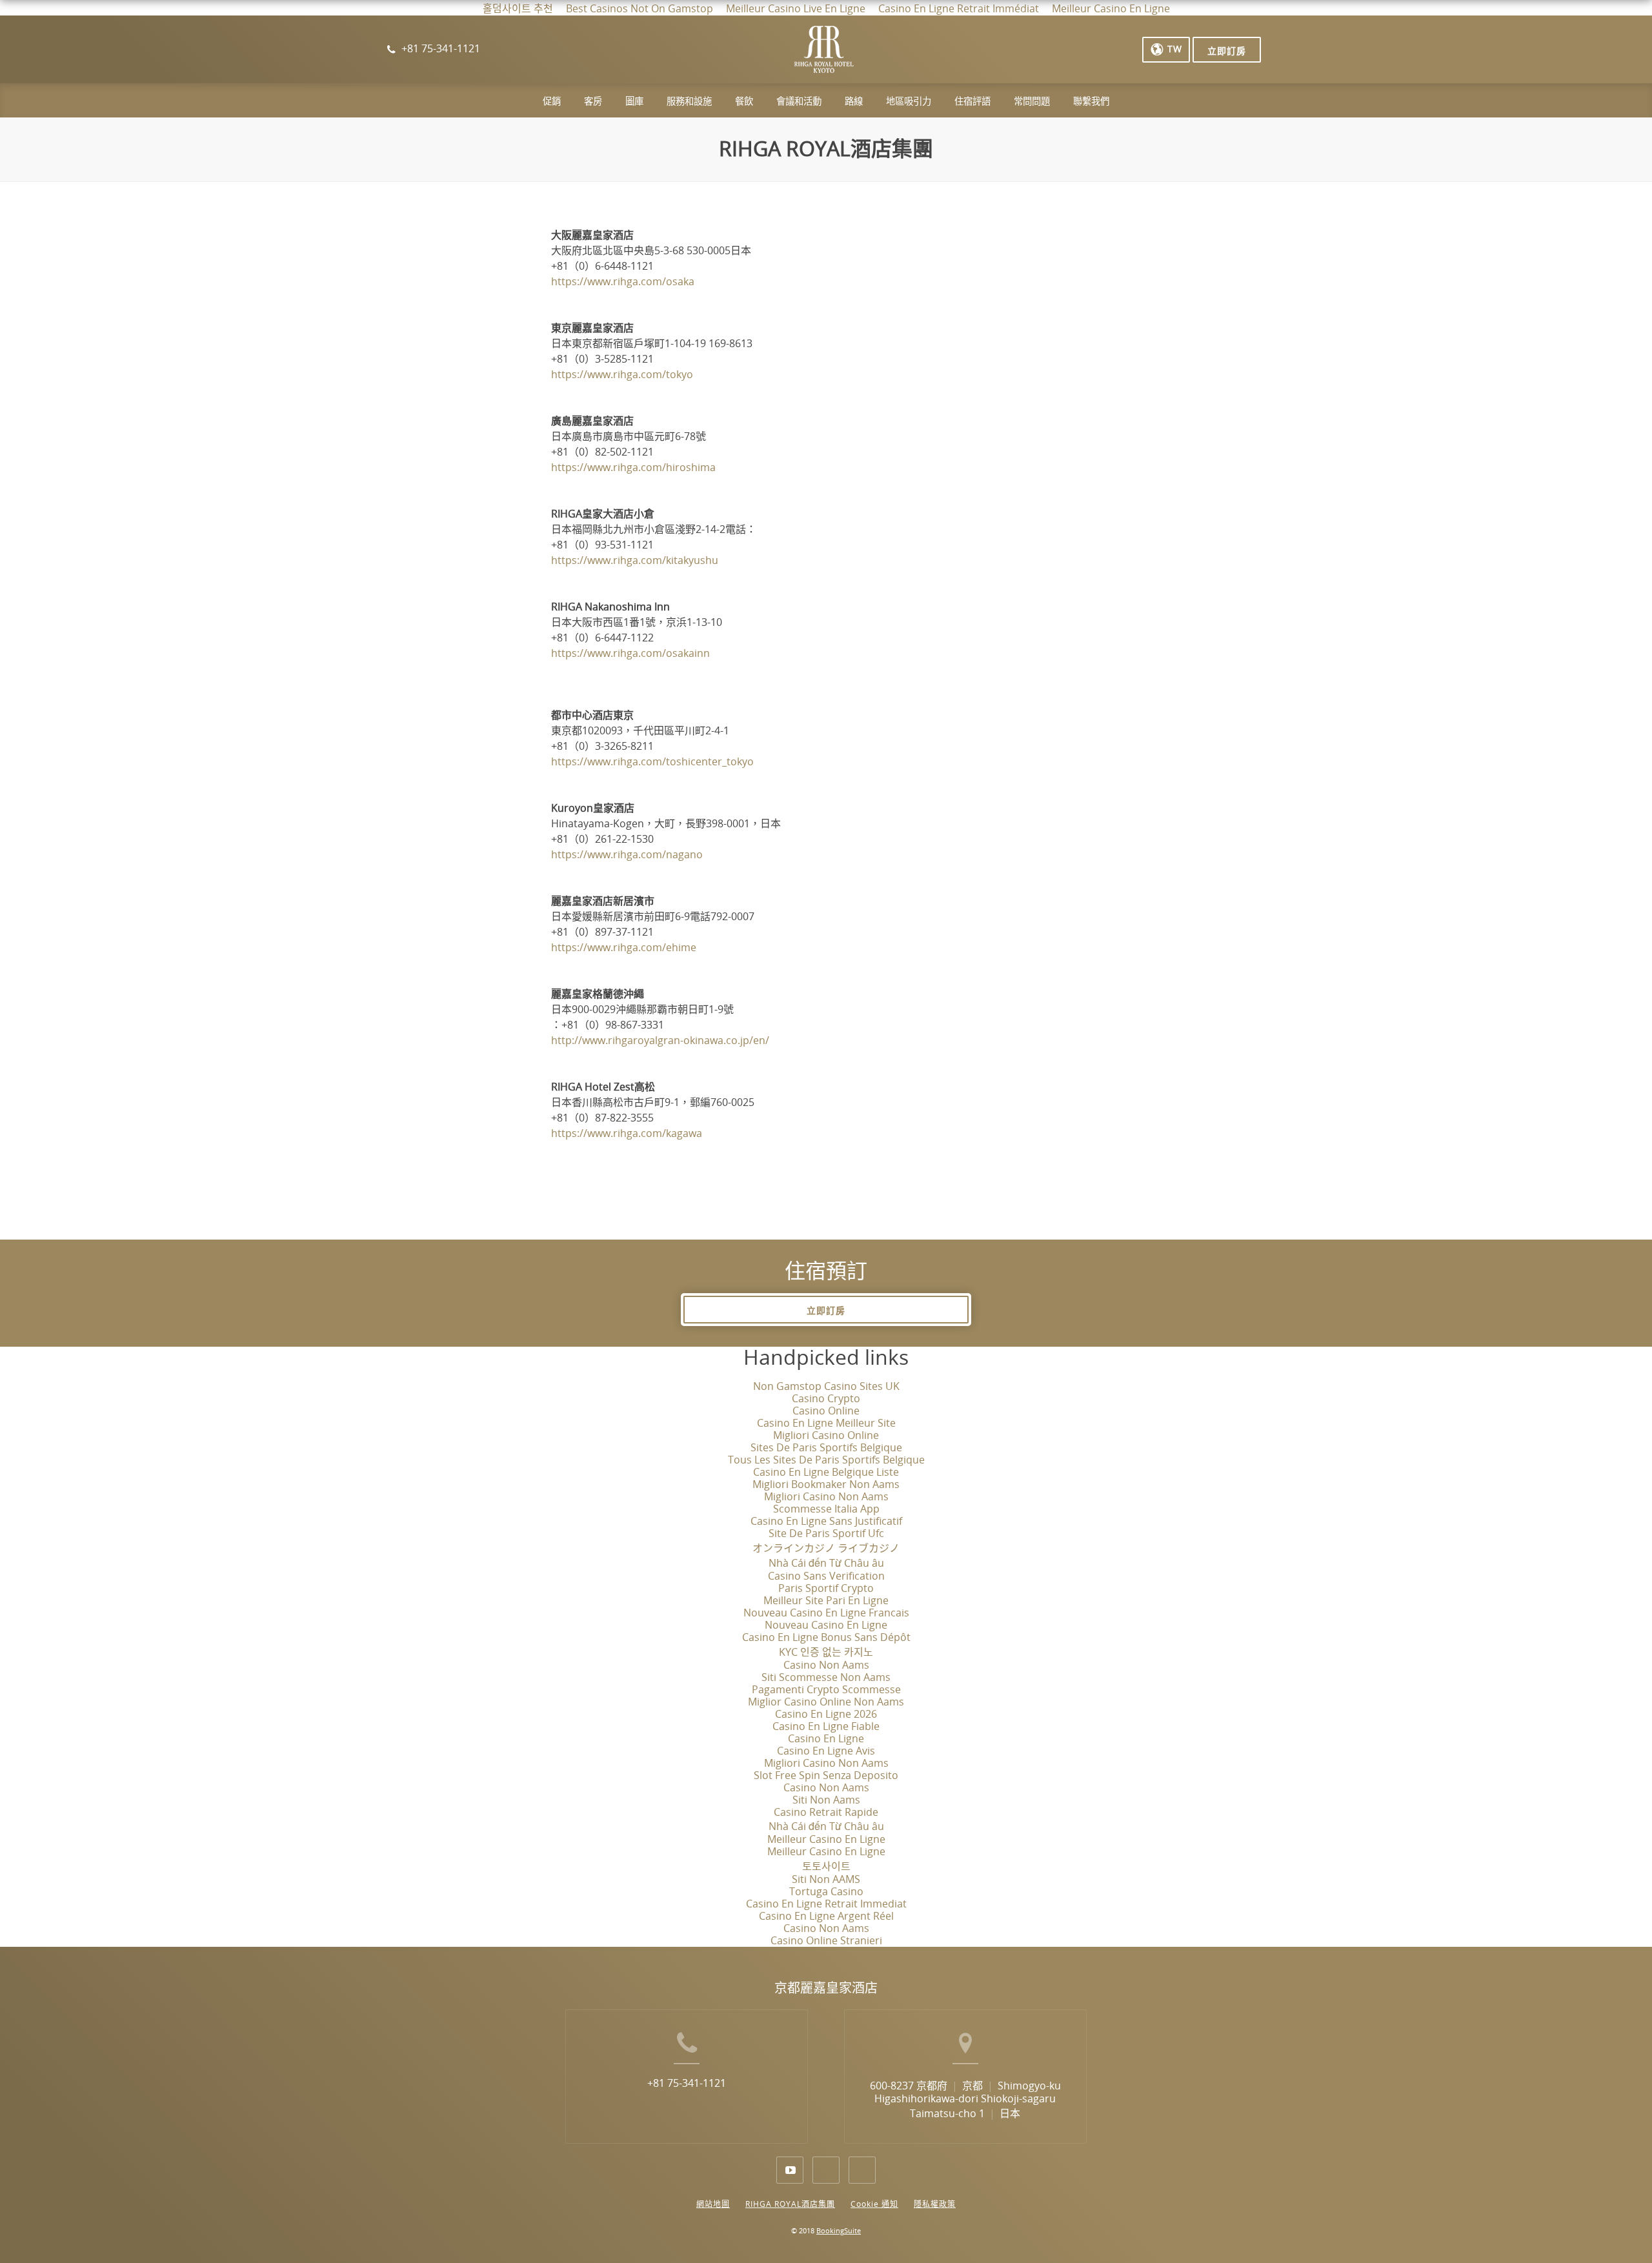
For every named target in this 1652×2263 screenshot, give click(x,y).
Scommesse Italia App (826, 1509)
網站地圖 (713, 2204)
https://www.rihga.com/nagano (627, 855)
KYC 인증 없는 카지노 (826, 1652)
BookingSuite (839, 2231)
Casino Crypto (826, 1399)
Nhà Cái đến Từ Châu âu (826, 1563)
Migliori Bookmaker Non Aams (826, 1484)
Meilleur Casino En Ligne (826, 1839)
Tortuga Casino (826, 1892)
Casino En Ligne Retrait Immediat (826, 1904)
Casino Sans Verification (826, 1576)
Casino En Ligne (826, 1739)
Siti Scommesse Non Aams (826, 1677)
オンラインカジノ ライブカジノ (826, 1548)
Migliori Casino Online (826, 1435)
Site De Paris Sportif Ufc (826, 1534)
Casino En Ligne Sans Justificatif (826, 1521)
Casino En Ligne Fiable (826, 1726)
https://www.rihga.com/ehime (624, 948)
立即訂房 (826, 1311)
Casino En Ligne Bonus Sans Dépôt (826, 1637)
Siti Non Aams (826, 1800)
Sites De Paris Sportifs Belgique (826, 1448)
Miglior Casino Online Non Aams (826, 1702)
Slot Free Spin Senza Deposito (826, 1775)
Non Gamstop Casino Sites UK (826, 1386)
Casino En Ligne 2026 (826, 1714)
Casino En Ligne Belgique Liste (826, 1472)
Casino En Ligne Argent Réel (826, 1916)
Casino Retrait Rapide (826, 1812)
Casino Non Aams (826, 1665)
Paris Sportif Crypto (826, 1588)
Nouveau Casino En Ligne (826, 1625)
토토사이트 (826, 1866)
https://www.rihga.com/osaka (623, 282)
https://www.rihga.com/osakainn (630, 653)
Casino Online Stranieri (826, 1941)
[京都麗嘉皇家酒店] (824, 55)
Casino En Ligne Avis (826, 1751)
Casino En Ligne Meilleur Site (826, 1423)
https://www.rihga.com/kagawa (627, 1133)
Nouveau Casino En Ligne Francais (826, 1613)
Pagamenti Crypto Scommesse (826, 1690)
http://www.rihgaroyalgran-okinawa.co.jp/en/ (660, 1041)
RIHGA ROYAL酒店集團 (790, 2204)
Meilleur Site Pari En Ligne (826, 1601)
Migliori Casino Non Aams (826, 1497)
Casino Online (826, 1411)
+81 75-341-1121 (687, 2083)
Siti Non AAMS (826, 1879)
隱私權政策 (935, 2204)
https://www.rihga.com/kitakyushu (635, 560)
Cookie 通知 (874, 2204)
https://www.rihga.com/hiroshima (633, 468)
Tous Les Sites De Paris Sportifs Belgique (826, 1460)
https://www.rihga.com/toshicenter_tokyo (652, 762)
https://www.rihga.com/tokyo (622, 375)
